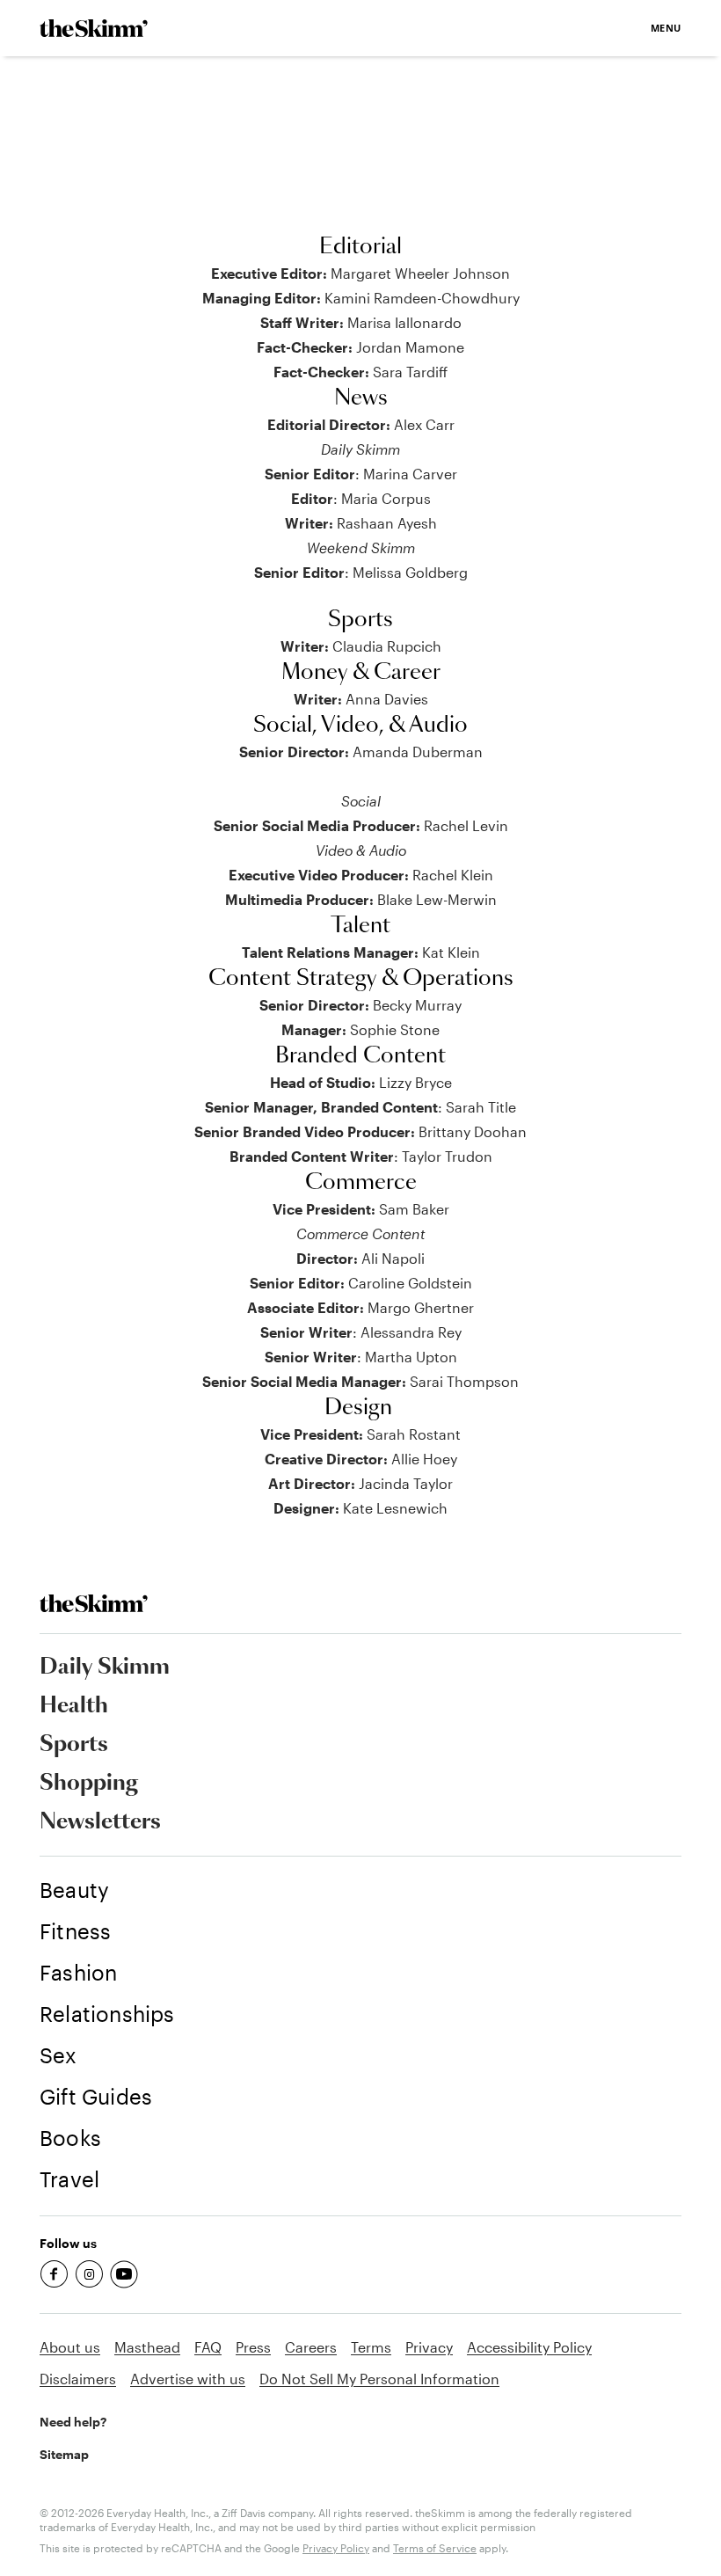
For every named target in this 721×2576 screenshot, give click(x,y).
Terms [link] (371, 2347)
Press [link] (253, 2347)
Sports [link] (74, 1745)
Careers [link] (311, 2347)
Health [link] (74, 1706)
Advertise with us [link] (188, 2379)
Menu (666, 28)
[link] (94, 28)
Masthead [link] (147, 2347)
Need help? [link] (73, 2422)
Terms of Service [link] (435, 2548)
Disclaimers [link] (78, 2379)
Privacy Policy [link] (336, 2548)
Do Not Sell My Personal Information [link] (379, 2379)
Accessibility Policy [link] (529, 2347)
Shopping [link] (89, 1784)
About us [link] (70, 2347)
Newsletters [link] (100, 1822)
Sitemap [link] (64, 2454)
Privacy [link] (429, 2347)
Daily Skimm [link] (105, 1667)
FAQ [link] (208, 2347)
